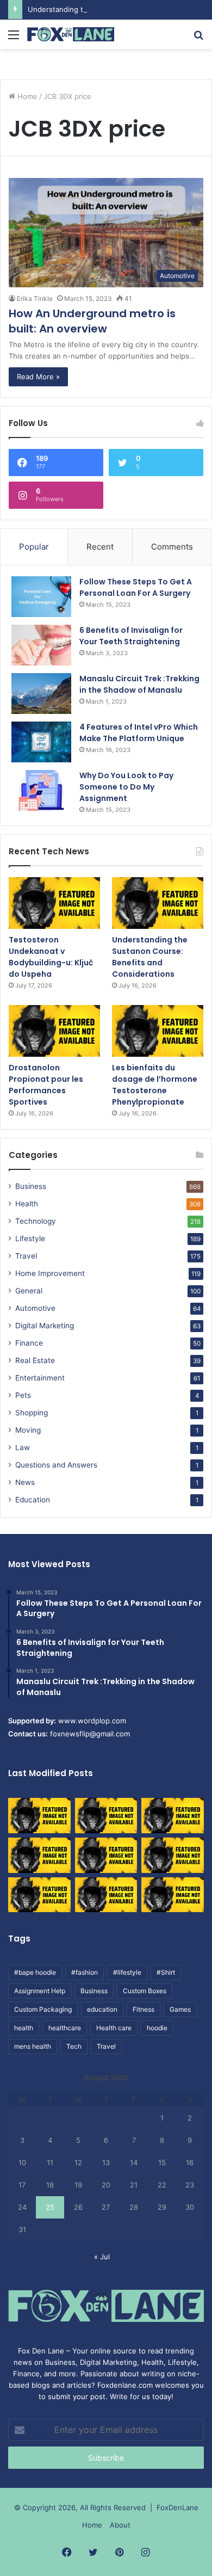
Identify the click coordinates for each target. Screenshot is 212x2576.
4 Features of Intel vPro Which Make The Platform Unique (139, 733)
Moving (28, 1430)
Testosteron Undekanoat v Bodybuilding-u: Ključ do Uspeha (51, 957)
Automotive (35, 1308)
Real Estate (35, 1360)
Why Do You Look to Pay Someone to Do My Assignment (126, 787)
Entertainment (40, 1378)
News (25, 1482)
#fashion (85, 1972)
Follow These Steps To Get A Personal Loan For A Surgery (136, 587)
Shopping (32, 1413)
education (102, 2009)
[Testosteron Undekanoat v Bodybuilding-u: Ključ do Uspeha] (54, 903)
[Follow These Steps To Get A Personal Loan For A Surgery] (41, 597)
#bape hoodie (35, 1972)
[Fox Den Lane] (71, 34)
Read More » (38, 377)
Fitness (144, 2009)
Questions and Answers (56, 1465)
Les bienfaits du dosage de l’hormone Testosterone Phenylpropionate (155, 1085)
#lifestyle (127, 1972)
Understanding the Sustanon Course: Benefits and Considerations (150, 957)
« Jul (102, 2257)
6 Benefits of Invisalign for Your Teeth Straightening (131, 636)
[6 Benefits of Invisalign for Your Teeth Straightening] (41, 645)
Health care (114, 2028)
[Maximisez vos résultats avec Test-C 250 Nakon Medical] (39, 1895)
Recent (100, 547)
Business (31, 1186)
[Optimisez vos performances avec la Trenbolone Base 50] (173, 1855)
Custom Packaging (43, 2009)
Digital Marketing (45, 1326)
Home (26, 96)
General (29, 1291)
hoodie (157, 2028)
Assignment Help (40, 1991)
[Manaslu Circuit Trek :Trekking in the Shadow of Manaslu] (41, 694)
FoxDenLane (177, 2507)
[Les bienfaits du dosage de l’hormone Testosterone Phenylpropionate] (158, 1031)
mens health (33, 2046)
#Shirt (166, 1972)
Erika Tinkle (35, 298)
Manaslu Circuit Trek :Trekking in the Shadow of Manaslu (139, 684)
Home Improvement (50, 1273)
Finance (29, 1343)
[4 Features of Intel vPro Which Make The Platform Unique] (41, 742)
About (120, 2525)
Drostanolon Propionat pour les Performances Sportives (46, 1085)
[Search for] (198, 38)
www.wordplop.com (92, 1721)
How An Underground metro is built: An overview (92, 321)
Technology (36, 1221)
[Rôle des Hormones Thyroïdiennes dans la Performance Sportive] (106, 1895)
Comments (172, 547)
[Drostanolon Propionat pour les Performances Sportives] (54, 1031)
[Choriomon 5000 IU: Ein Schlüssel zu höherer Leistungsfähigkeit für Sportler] (39, 1816)
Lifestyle (30, 1238)
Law (23, 1447)
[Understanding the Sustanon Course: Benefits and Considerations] (158, 903)
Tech (74, 2046)
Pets (23, 1395)
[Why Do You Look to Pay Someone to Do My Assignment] (41, 790)
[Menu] (14, 38)
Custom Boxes (145, 1991)
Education (33, 1500)
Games (180, 2009)
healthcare (65, 2028)
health (24, 2028)
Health (27, 1204)
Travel (26, 1256)
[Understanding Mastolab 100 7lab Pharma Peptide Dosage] (173, 1895)
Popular (34, 547)
